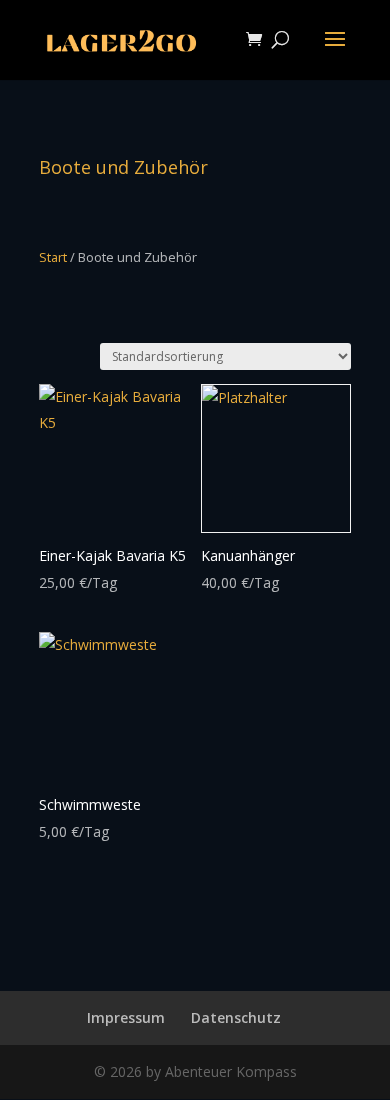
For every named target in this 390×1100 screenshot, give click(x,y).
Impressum (126, 1017)
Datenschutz (236, 1017)
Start (53, 257)
